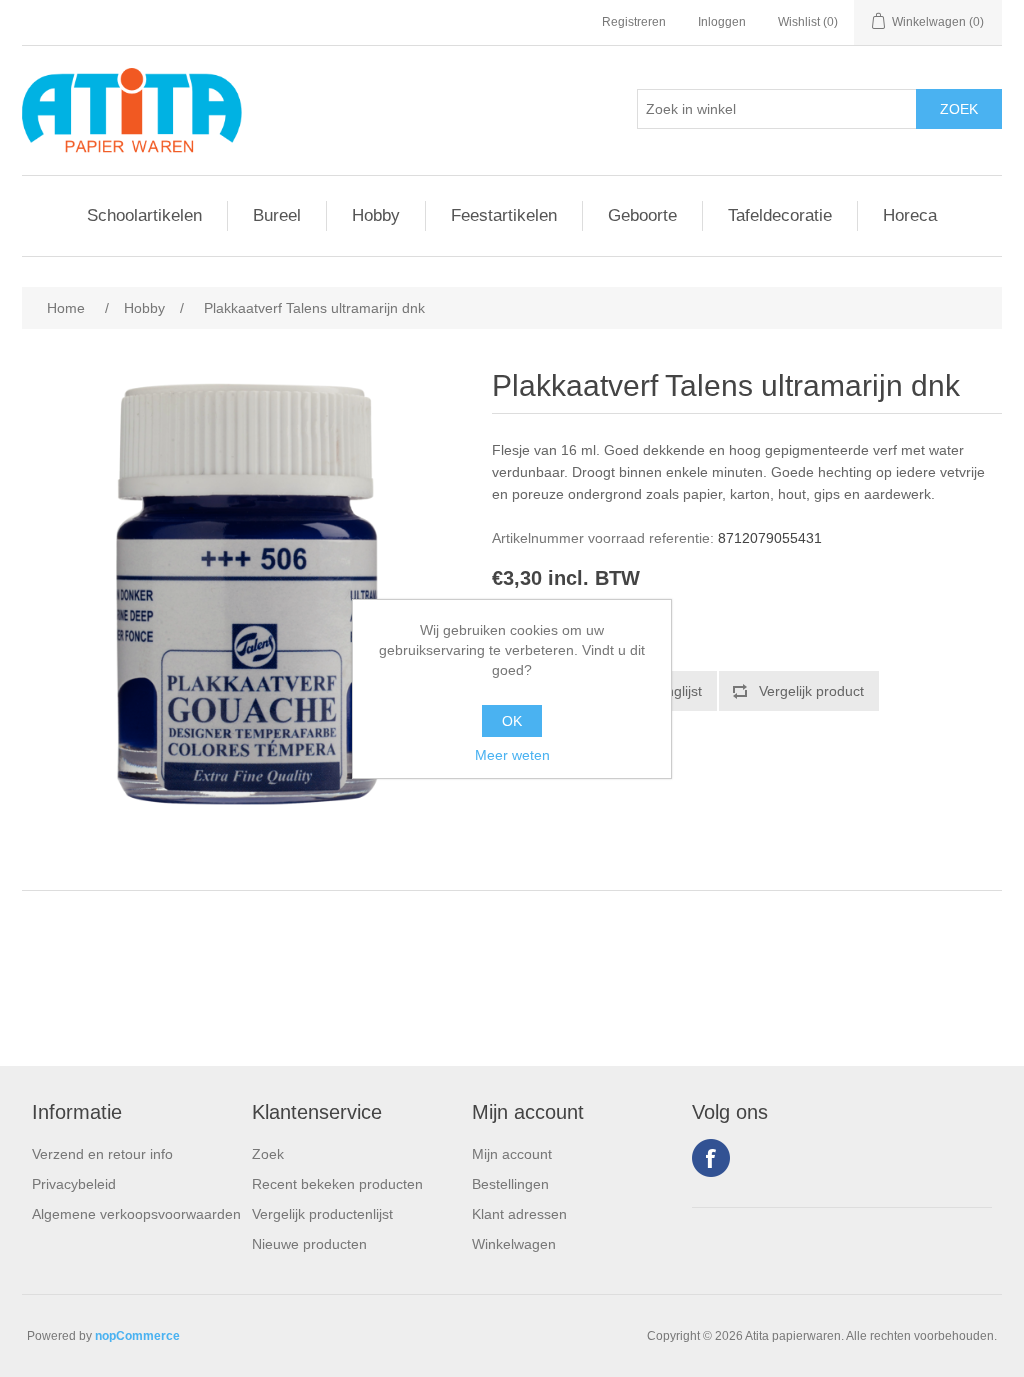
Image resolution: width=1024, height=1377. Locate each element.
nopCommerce (137, 1336)
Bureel (277, 215)
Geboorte (642, 215)
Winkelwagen (514, 1244)
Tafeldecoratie (780, 215)
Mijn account (512, 1154)
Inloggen (722, 22)
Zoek (268, 1154)
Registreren (634, 22)
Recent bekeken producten (337, 1184)
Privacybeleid (74, 1184)
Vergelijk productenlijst (322, 1214)
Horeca (910, 215)
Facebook (711, 1158)
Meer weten (512, 755)
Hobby (376, 215)
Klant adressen (519, 1214)
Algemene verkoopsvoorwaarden (136, 1214)
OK (512, 721)
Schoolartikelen (144, 215)
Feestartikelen (504, 215)
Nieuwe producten (309, 1244)
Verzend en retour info (102, 1154)
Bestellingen (510, 1184)
